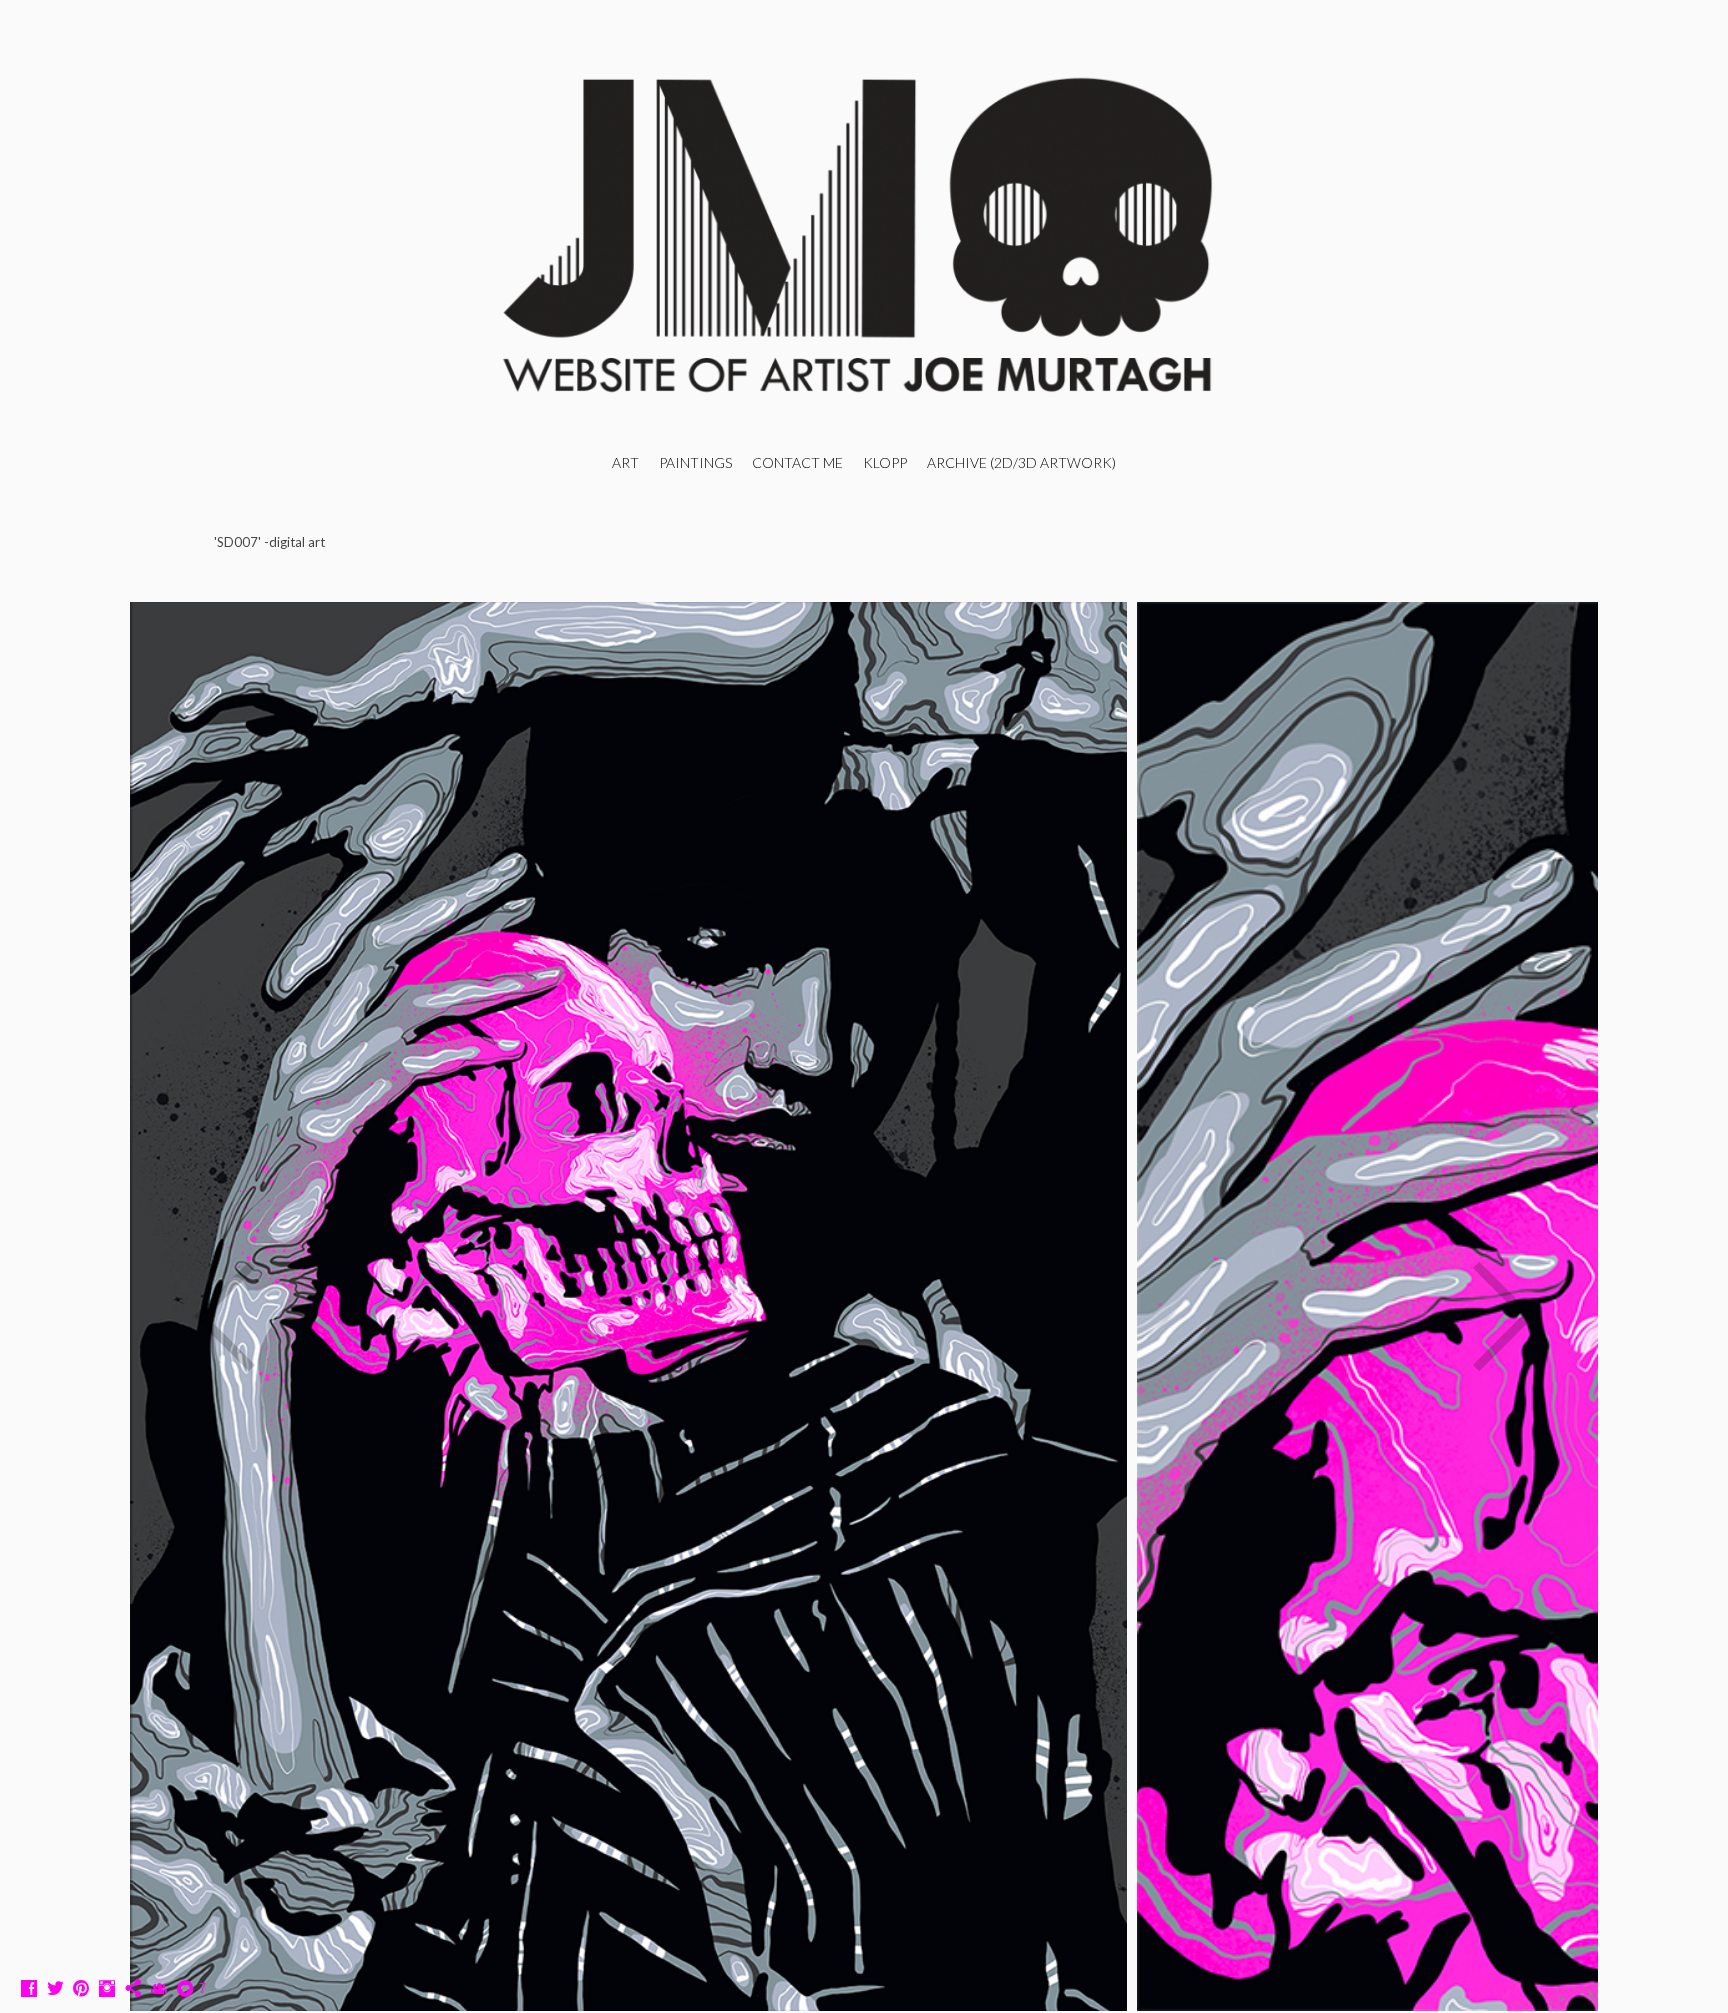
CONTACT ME (797, 462)
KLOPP (885, 462)
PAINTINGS (695, 462)
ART (625, 462)
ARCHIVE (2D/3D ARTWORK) (1021, 462)
